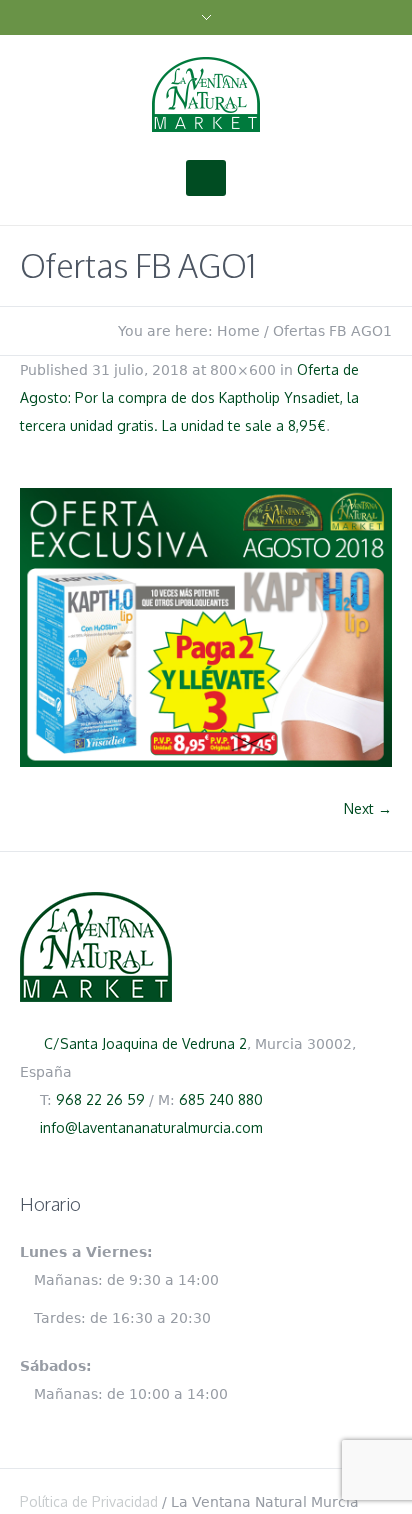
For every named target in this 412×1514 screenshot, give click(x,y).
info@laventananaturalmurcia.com (151, 1127)
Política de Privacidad (89, 1501)
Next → (368, 808)
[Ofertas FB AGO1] (206, 627)
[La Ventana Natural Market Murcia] (206, 94)
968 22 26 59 (100, 1099)
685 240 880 (221, 1099)
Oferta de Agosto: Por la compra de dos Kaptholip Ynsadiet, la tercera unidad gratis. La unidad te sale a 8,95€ (189, 397)
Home (238, 331)
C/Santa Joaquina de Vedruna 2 (145, 1043)
